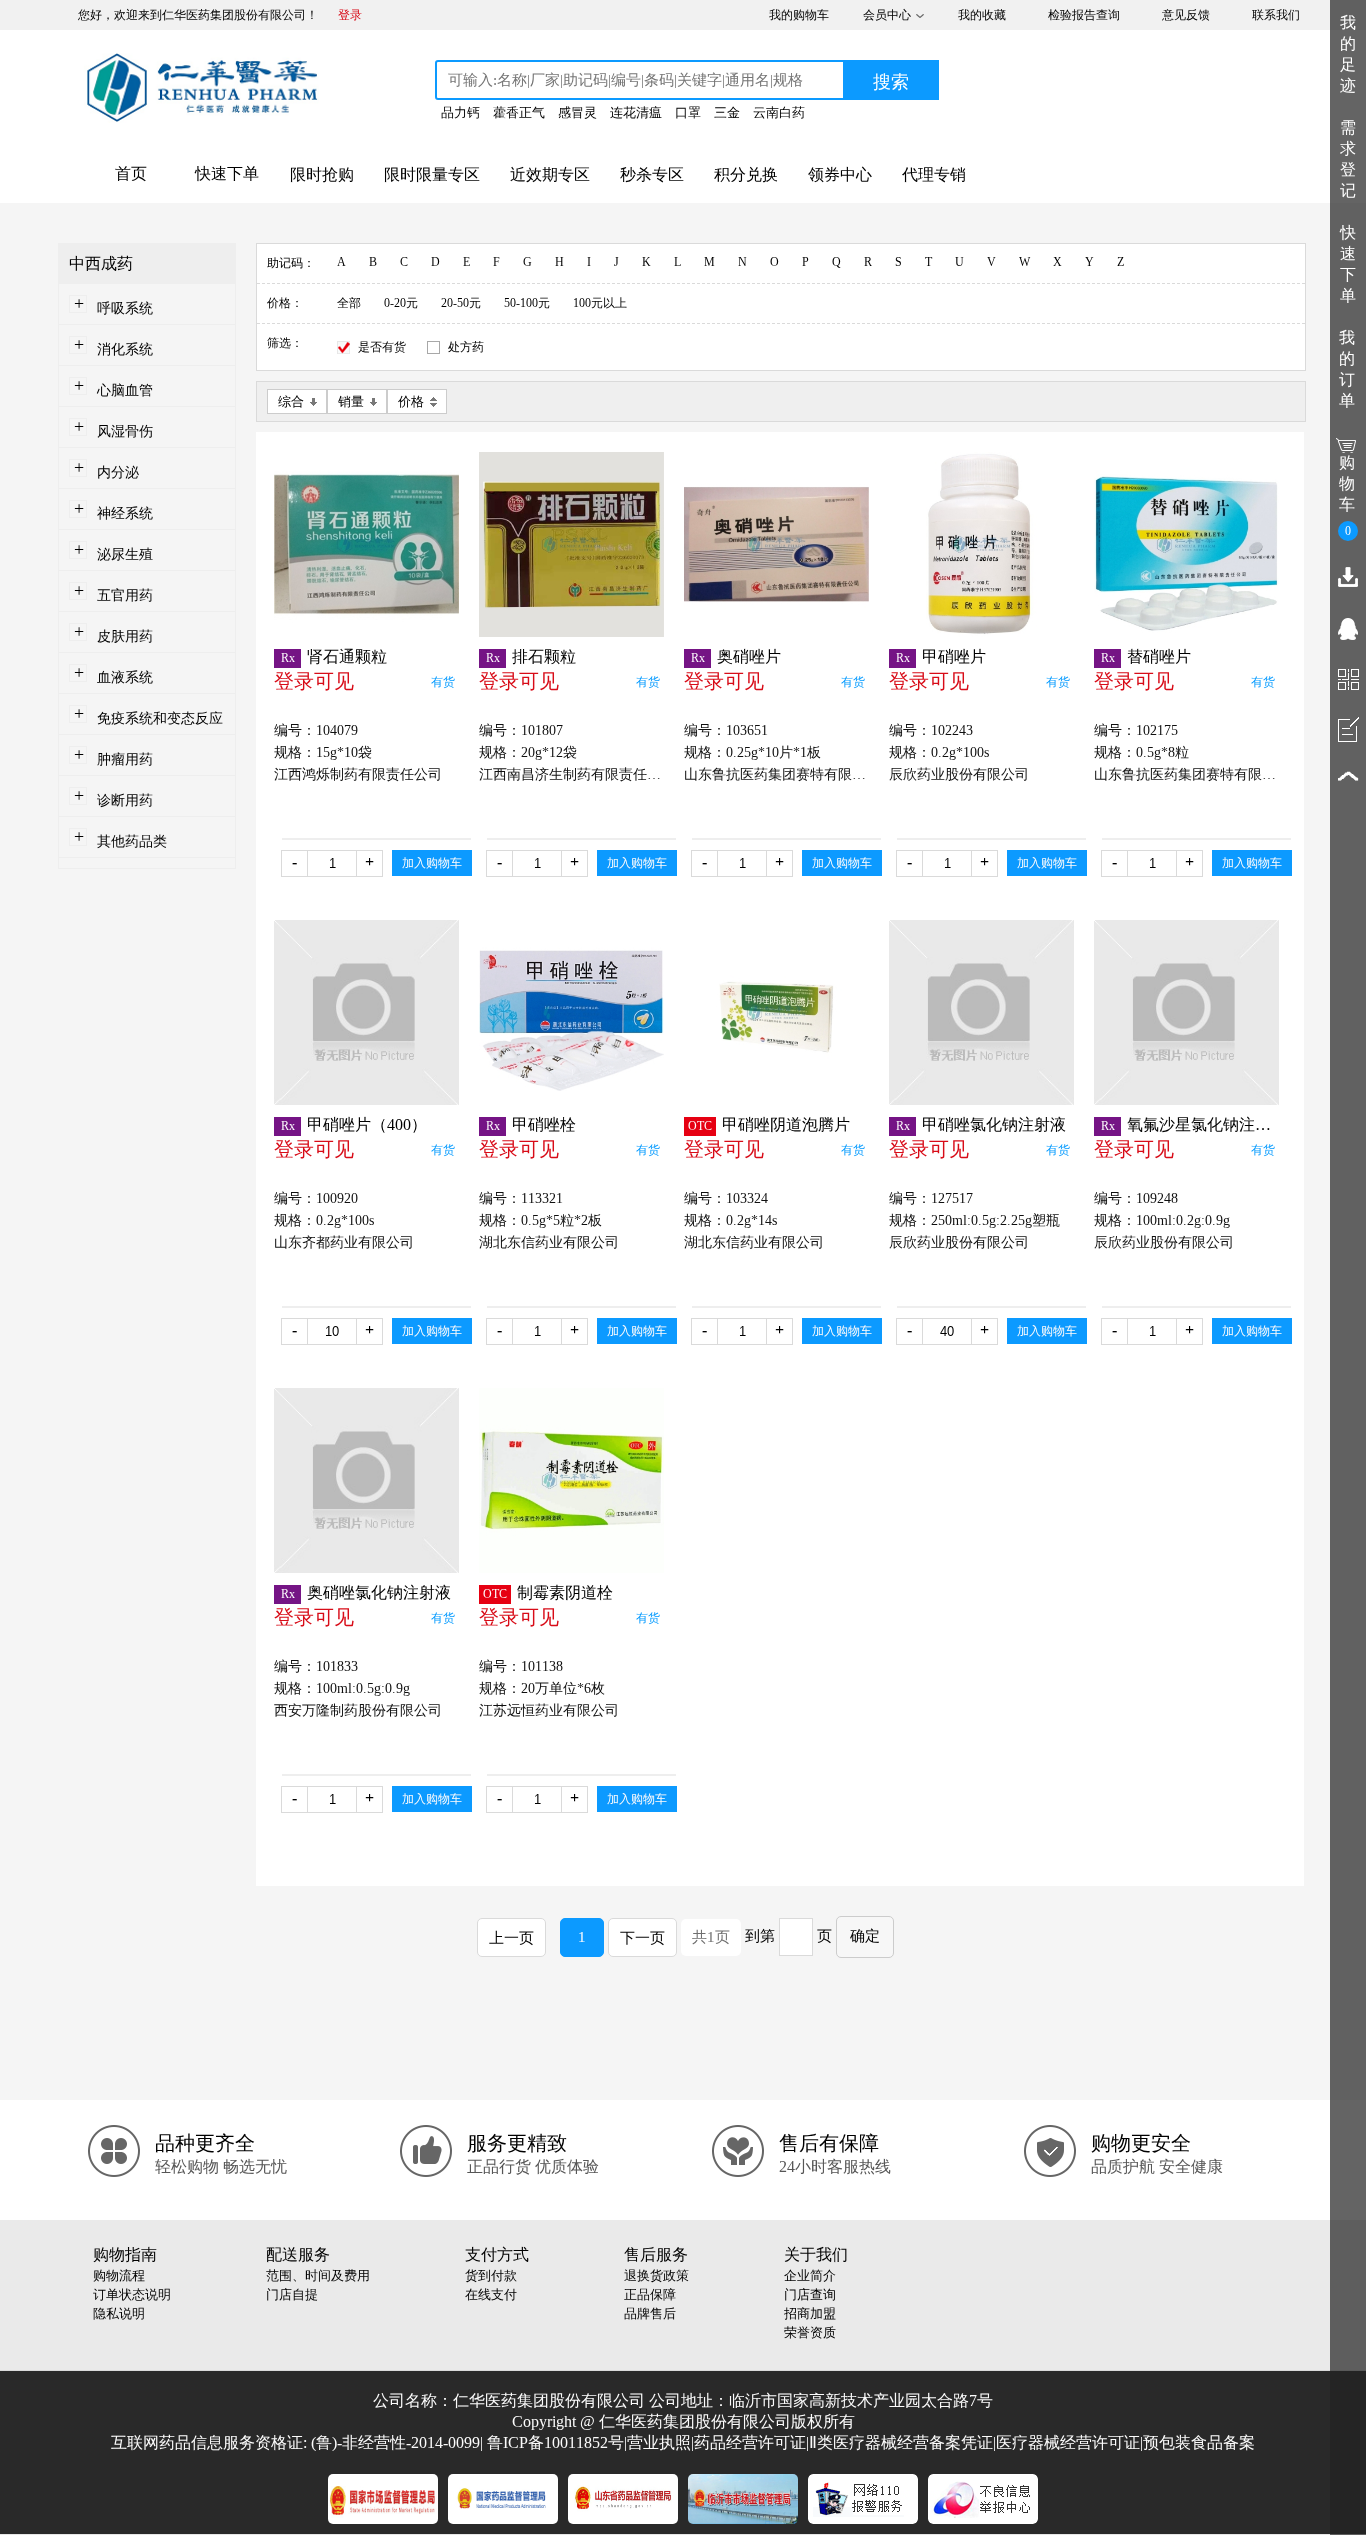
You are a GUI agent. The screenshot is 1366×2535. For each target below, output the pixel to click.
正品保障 (650, 2294)
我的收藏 (982, 15)
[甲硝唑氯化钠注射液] (981, 1012)
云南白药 (779, 112)
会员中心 (887, 15)
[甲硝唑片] (981, 544)
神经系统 (125, 513)
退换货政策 (656, 2275)
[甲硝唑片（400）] (366, 1012)
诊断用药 (125, 800)
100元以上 (600, 303)
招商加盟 (810, 2313)
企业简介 (810, 2275)
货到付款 (491, 2275)
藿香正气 (519, 112)
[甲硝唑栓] (571, 1012)
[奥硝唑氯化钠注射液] (366, 1480)
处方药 (466, 347)
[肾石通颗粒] (366, 544)
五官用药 (125, 595)
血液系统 (125, 677)
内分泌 (118, 472)
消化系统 (125, 349)
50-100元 (527, 303)
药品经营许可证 (750, 2442)
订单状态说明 (132, 2294)
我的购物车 (799, 15)
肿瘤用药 (125, 759)
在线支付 (491, 2294)
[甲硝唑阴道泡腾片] (776, 1012)
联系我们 (1276, 15)
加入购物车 (432, 863)
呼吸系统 (125, 308)
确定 (865, 1936)
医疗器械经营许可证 (1068, 2442)
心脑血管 (125, 390)
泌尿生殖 (125, 554)
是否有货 (382, 347)
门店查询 (810, 2294)
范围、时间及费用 (318, 2275)
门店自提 (292, 2294)
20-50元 (461, 303)
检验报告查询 (1084, 15)
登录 (350, 15)
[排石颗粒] (571, 544)
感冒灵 (577, 112)
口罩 (688, 112)
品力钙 (460, 112)
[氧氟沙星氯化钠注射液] (1186, 1012)
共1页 (711, 1937)
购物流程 (119, 2275)
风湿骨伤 (125, 431)
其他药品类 (132, 841)
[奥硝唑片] (776, 544)
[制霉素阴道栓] (571, 1480)
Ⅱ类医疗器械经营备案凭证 (901, 2442)
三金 (727, 112)
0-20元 (401, 303)
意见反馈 (1186, 15)
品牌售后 (650, 2313)
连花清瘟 (636, 112)
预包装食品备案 (1199, 2442)
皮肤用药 (125, 636)
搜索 (891, 82)
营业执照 (659, 2442)
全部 (349, 303)
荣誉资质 (810, 2332)
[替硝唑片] (1186, 544)
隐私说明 (119, 2313)
